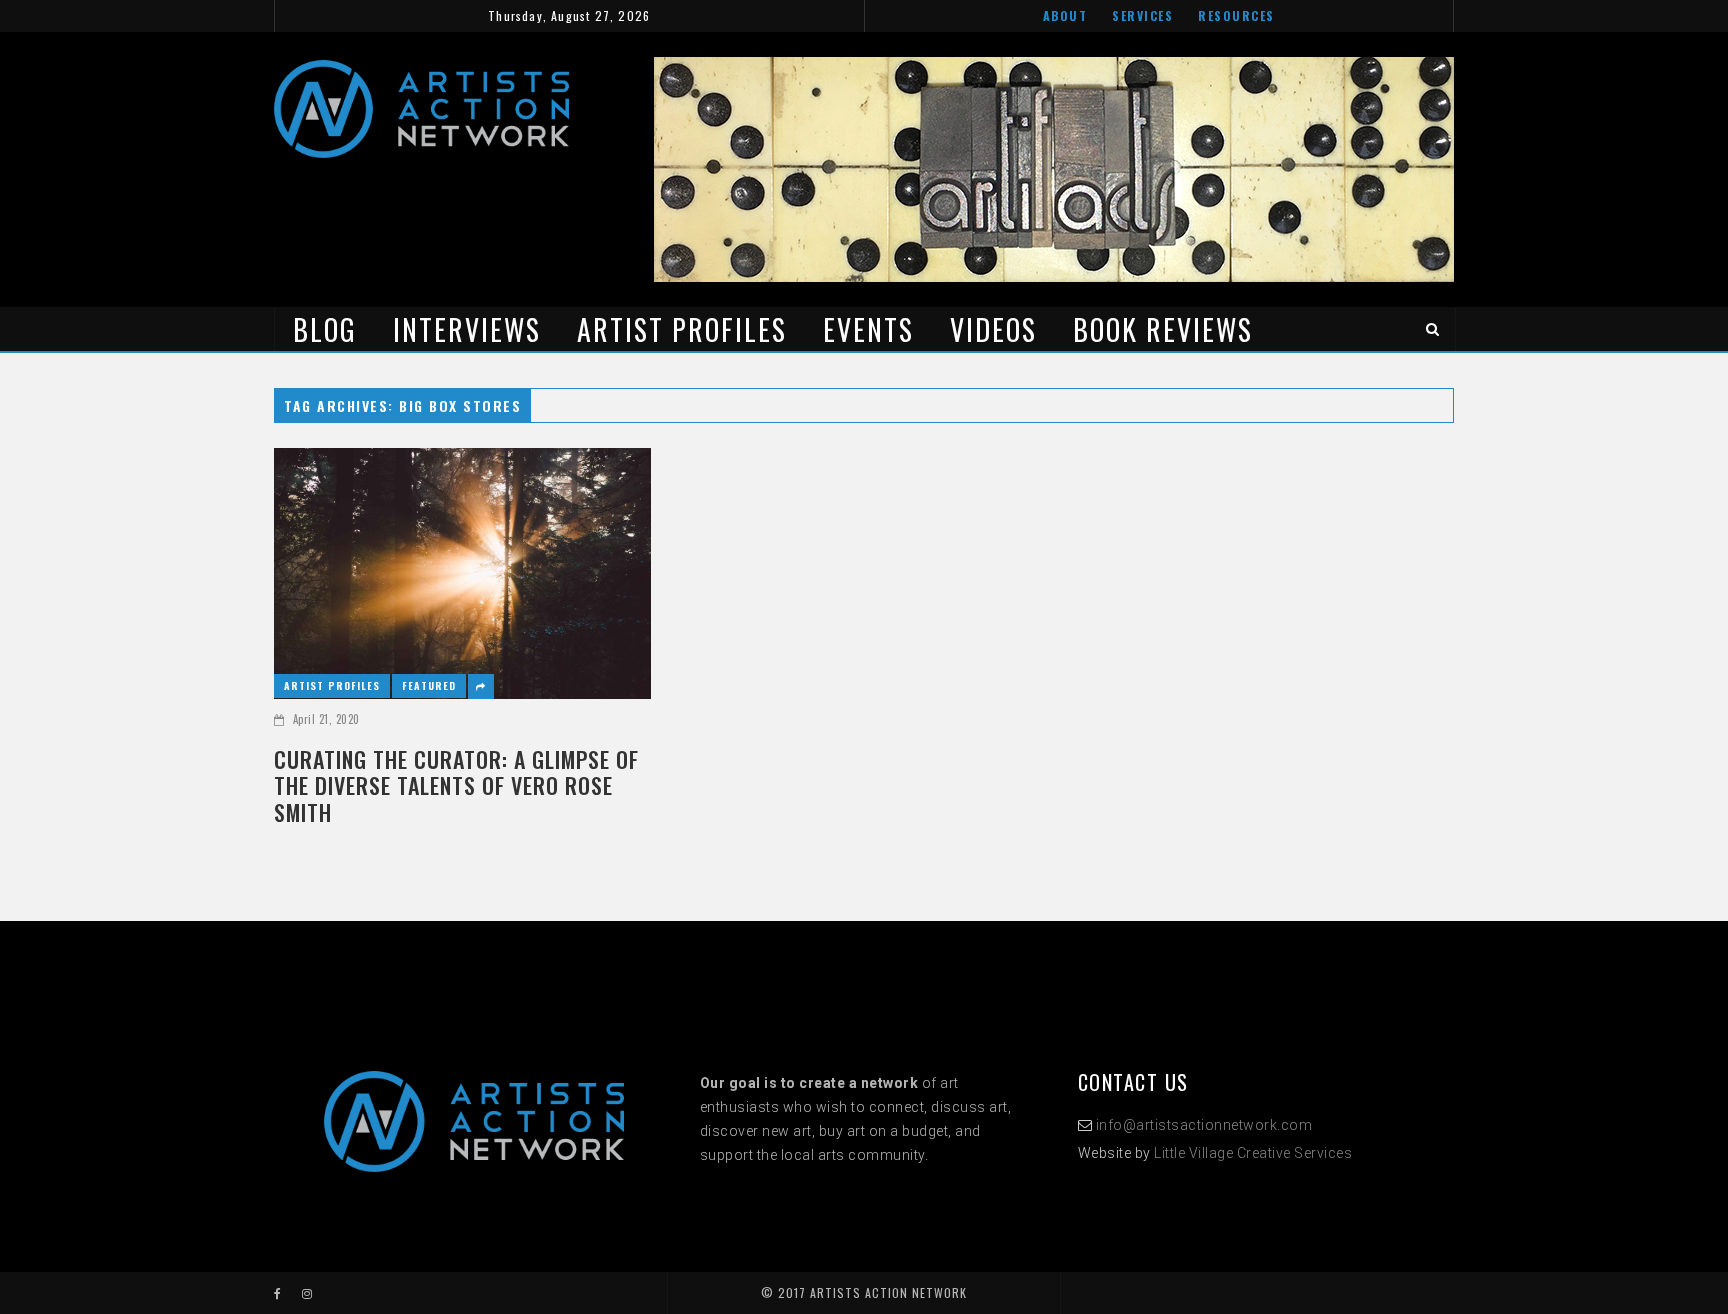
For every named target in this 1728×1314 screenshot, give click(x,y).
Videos (993, 329)
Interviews (467, 329)
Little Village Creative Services (1253, 1153)
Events (868, 329)
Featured (429, 685)
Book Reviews (1163, 329)
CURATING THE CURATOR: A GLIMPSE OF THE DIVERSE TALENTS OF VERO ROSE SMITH (456, 785)
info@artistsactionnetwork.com (1204, 1125)
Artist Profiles (682, 329)
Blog (325, 329)
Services (1142, 15)
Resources (1236, 15)
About (1065, 15)
